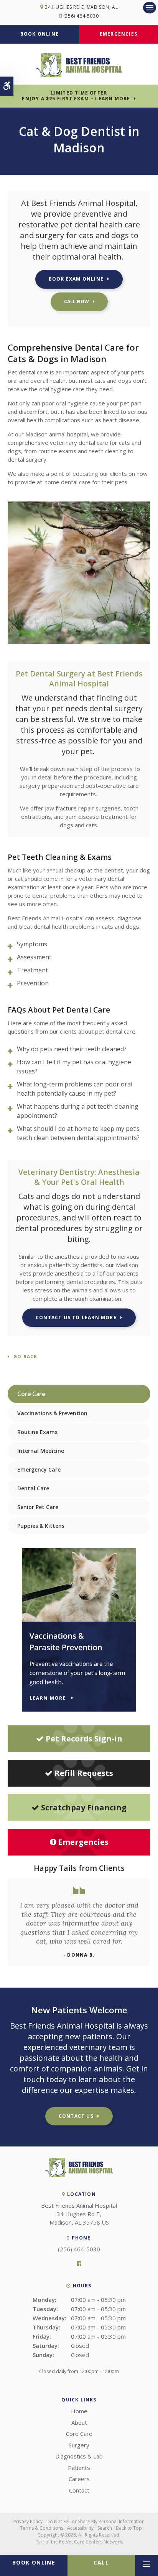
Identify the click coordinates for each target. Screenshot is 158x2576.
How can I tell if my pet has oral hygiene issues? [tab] (74, 1067)
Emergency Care (39, 1469)
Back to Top (129, 2528)
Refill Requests (84, 1773)
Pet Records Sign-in (84, 1739)
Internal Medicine (41, 1451)
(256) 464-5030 (81, 16)
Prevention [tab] (33, 983)
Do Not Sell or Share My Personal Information (95, 2521)
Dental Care (33, 1488)
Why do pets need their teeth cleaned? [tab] (72, 1049)
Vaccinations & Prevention (52, 1413)
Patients (79, 2468)
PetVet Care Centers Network (91, 2542)
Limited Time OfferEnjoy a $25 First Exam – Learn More (76, 96)
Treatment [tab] (32, 970)
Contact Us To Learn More (76, 1317)
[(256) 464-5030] (79, 302)
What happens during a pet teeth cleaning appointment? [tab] (78, 1111)
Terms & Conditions (42, 2528)
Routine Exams (37, 1432)
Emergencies (118, 34)
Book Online (39, 34)
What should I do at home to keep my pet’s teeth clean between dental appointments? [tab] (78, 1133)
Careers (79, 2479)
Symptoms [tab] (32, 944)
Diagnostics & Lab (79, 2456)
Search (105, 2528)
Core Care (79, 2434)
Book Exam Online (76, 279)
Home (79, 2411)
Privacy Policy (28, 2521)
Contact (79, 2490)
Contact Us (76, 2116)
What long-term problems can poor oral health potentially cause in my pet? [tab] (75, 1089)
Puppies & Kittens (41, 1526)
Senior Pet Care (38, 1507)
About (79, 2422)
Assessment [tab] (34, 957)
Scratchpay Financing (84, 1807)
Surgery (79, 2445)
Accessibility (80, 2528)
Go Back (25, 1357)
